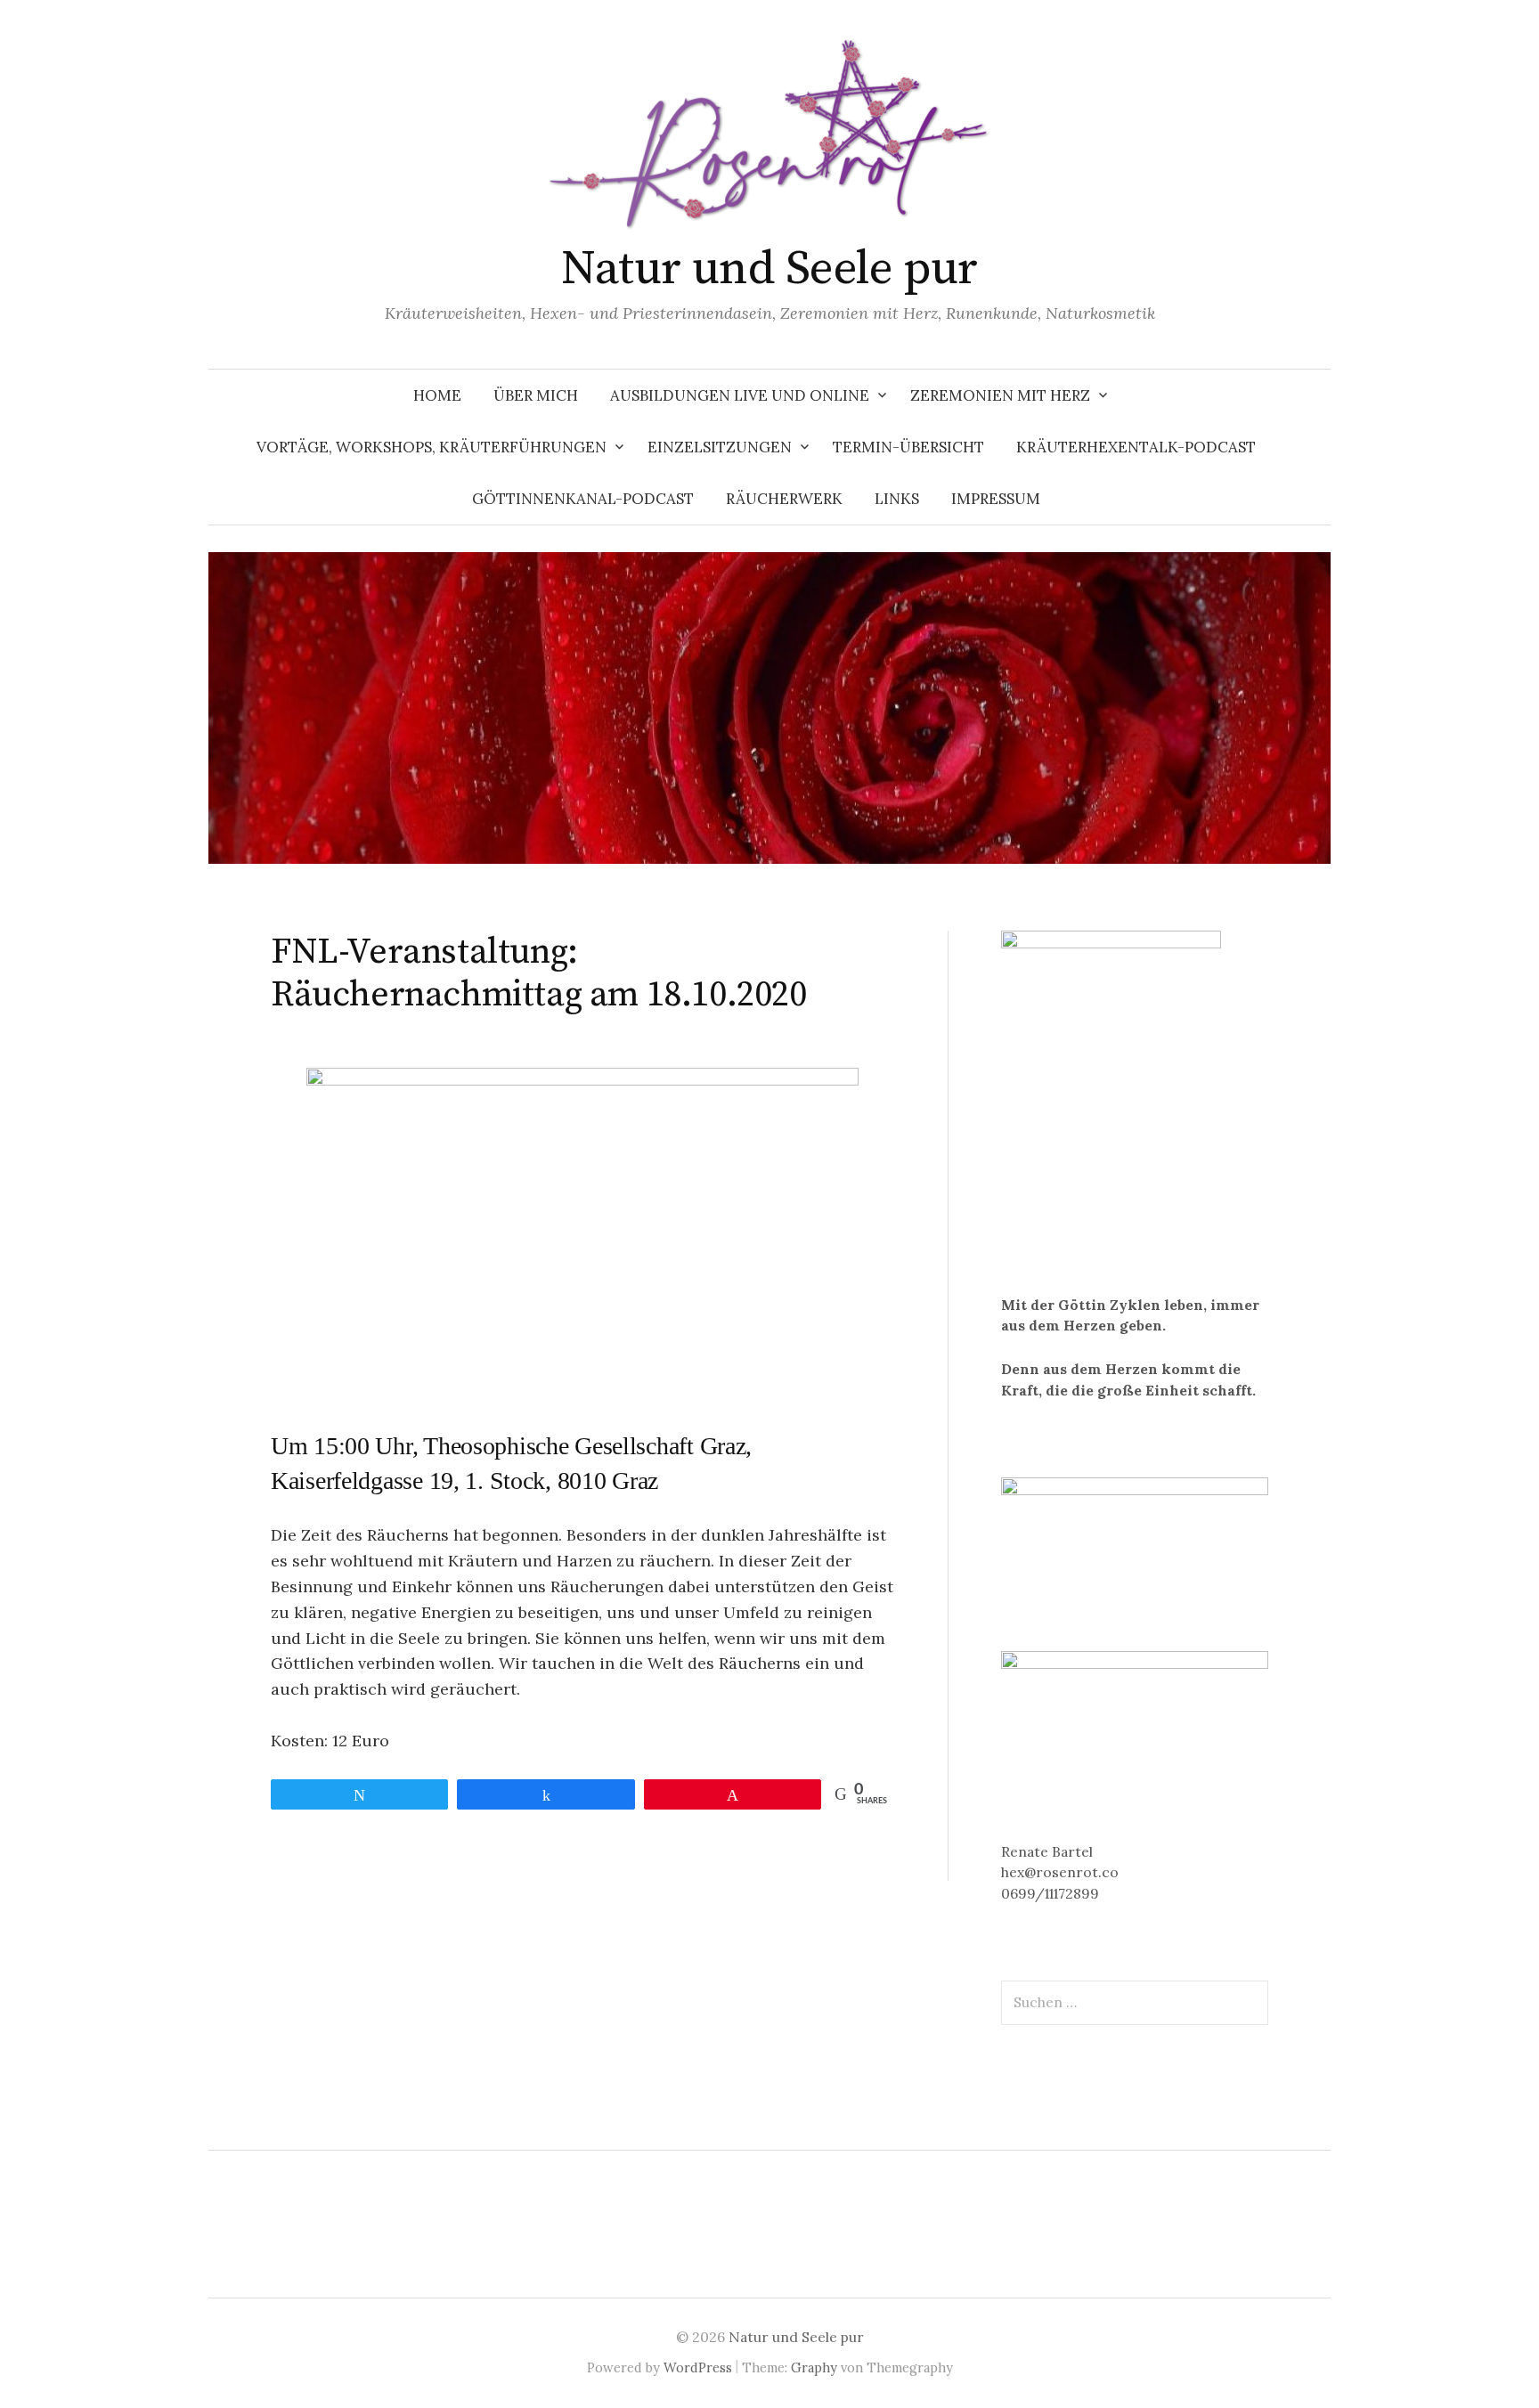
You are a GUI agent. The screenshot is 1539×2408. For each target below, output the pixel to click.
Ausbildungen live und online (740, 395)
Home (437, 395)
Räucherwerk (784, 499)
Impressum (996, 499)
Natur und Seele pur (769, 269)
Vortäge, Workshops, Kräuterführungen (432, 447)
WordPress (698, 2367)
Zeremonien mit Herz (1000, 395)
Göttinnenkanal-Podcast (583, 499)
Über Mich (536, 395)
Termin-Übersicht (908, 447)
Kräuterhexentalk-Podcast (1136, 447)
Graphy (814, 2367)
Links (897, 499)
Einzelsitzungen (720, 447)
